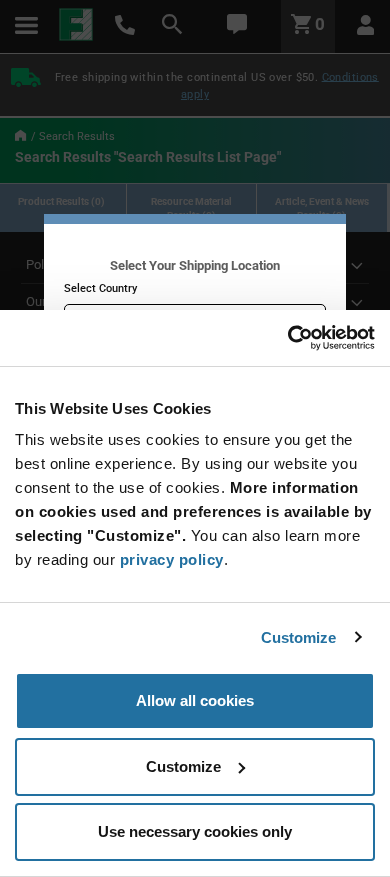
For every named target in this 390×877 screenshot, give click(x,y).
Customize (299, 637)
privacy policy (172, 559)
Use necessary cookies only (195, 831)
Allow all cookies (195, 700)
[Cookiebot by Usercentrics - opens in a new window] (287, 338)
